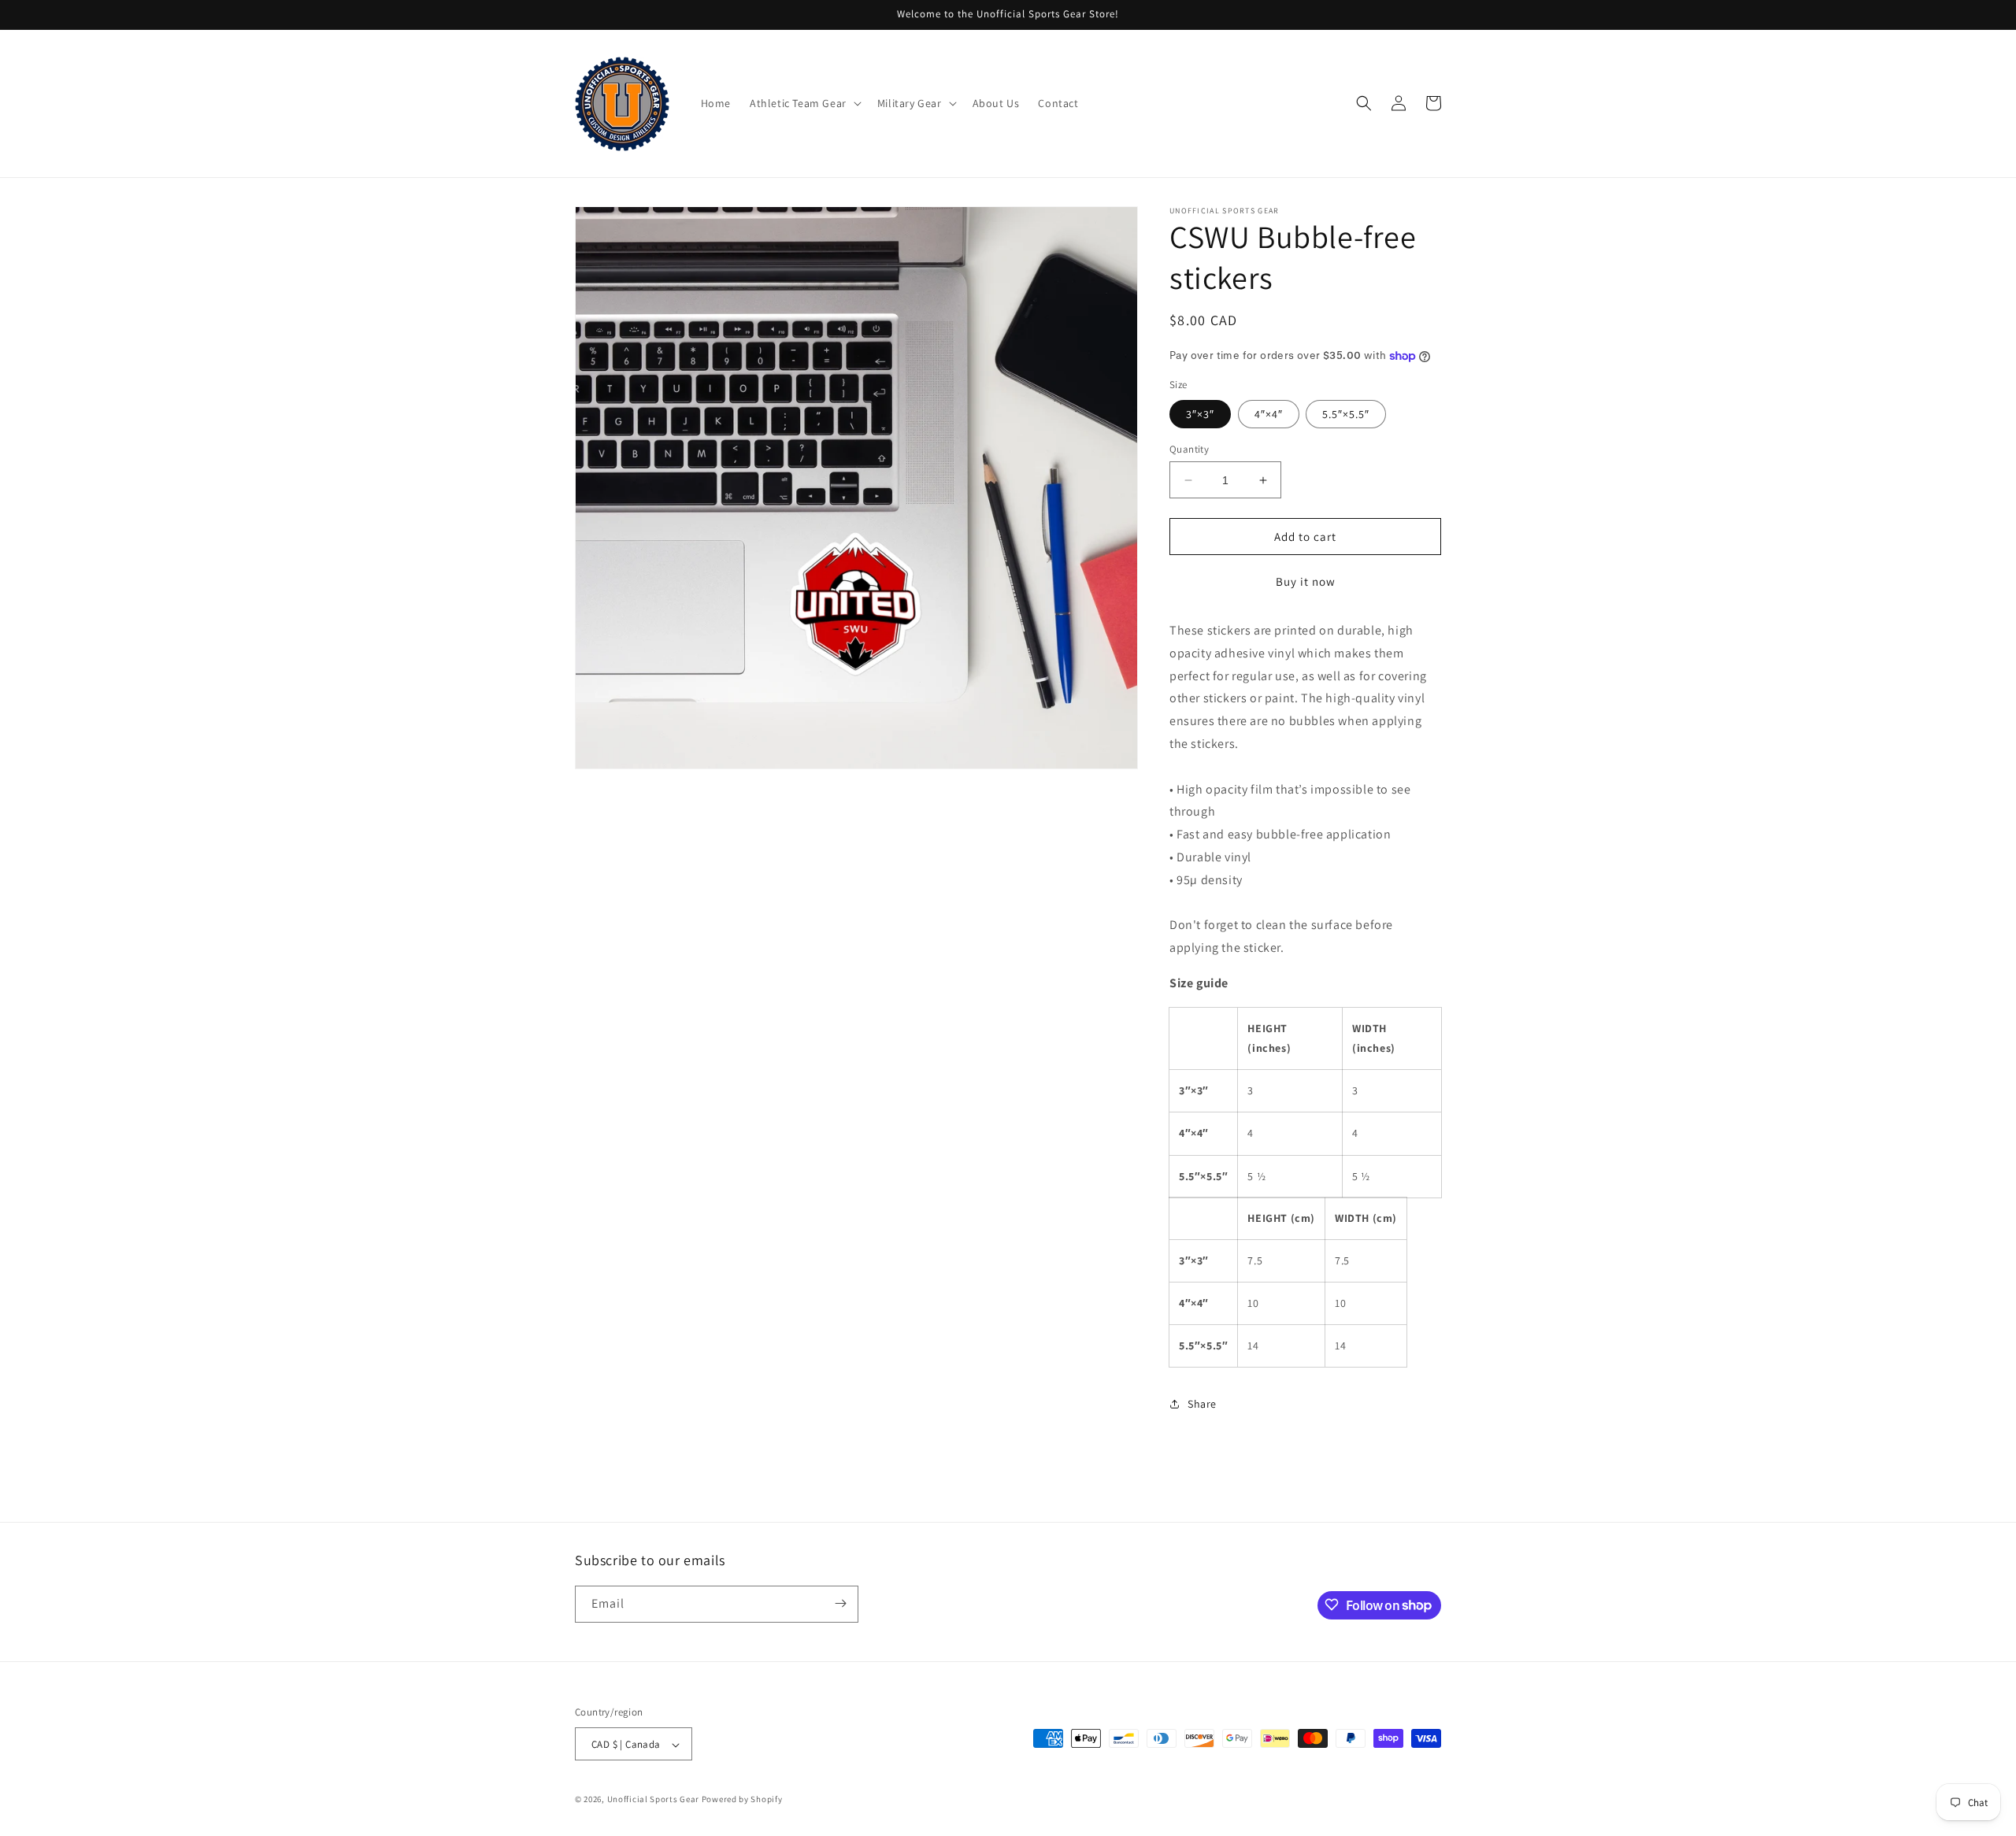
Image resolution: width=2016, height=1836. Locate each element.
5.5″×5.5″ (1346, 414)
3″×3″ (1200, 414)
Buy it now (1306, 581)
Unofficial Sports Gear (653, 1800)
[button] (804, 103)
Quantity (1189, 449)
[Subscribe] (840, 1603)
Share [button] (1202, 1404)
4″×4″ (1269, 414)
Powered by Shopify (742, 1800)
